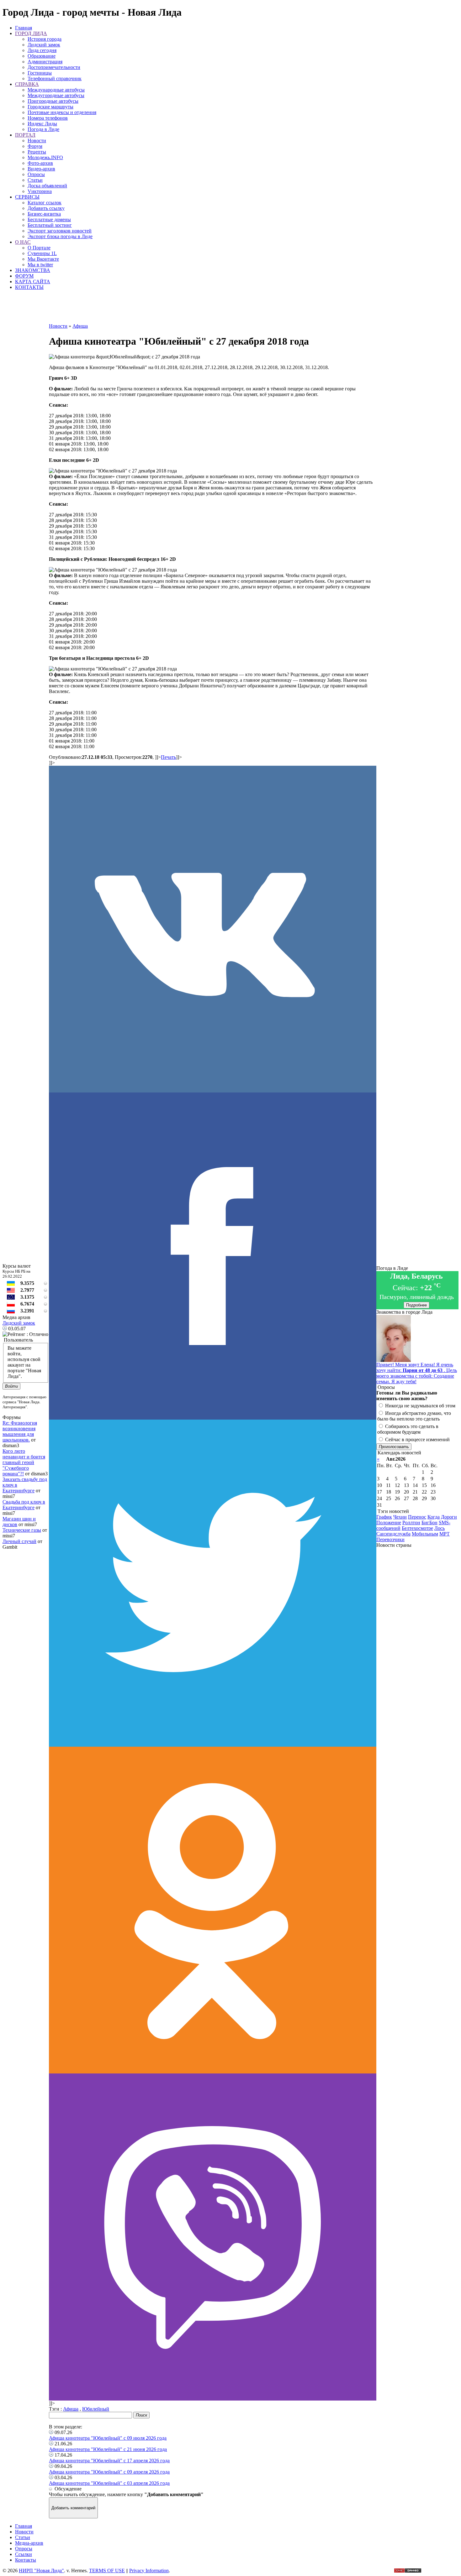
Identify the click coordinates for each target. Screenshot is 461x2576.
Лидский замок (44, 45)
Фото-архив (40, 163)
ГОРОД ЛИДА (31, 33)
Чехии (400, 1517)
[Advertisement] (213, 309)
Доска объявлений (47, 186)
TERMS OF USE (107, 2571)
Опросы (36, 174)
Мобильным (425, 1534)
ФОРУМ (24, 276)
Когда (434, 1517)
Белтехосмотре (417, 1528)
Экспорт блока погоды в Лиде (60, 236)
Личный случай (19, 1541)
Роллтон (411, 1523)
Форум (35, 146)
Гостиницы (40, 73)
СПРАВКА (27, 84)
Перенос (417, 1517)
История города (45, 39)
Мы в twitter (40, 265)
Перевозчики (390, 1539)
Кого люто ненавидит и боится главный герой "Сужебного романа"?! (24, 1462)
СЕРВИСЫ (27, 197)
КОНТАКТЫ (29, 287)
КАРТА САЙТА (33, 282)
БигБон (429, 1523)
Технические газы (22, 1530)
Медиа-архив (29, 2543)
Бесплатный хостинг (50, 225)
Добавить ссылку (46, 208)
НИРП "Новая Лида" (41, 2571)
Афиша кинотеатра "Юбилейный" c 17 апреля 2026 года (109, 2461)
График (384, 1517)
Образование (42, 56)
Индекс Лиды (42, 124)
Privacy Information (149, 2571)
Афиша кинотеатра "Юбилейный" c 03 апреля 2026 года (109, 2483)
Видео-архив (41, 169)
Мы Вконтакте (43, 259)
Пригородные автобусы (53, 101)
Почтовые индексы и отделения (62, 112)
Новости (37, 141)
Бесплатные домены (49, 219)
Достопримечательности (54, 67)
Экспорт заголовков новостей (60, 231)
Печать (168, 757)
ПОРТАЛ (25, 135)
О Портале (39, 248)
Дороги (449, 1517)
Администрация (45, 62)
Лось (440, 1528)
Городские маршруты (50, 107)
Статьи (35, 180)
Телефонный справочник (55, 78)
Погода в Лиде (43, 129)
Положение (389, 1523)
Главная (24, 28)
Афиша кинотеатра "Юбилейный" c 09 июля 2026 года (108, 2438)
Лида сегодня (42, 50)
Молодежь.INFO (45, 157)
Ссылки (24, 2554)
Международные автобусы (56, 90)
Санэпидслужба (393, 1534)
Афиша (71, 2409)
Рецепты (37, 152)
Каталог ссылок (45, 203)
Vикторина (40, 191)
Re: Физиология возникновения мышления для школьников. (20, 1431)
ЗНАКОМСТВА (33, 270)
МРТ (445, 1534)
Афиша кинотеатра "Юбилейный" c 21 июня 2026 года (108, 2449)
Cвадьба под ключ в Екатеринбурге (24, 1505)
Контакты (26, 2560)
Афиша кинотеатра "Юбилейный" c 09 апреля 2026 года (109, 2472)
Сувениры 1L (42, 253)
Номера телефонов (48, 118)
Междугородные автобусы (56, 95)
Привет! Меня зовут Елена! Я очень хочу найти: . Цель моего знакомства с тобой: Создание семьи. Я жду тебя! (417, 1373)
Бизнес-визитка (44, 214)
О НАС (23, 242)
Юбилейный (96, 2409)
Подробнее (416, 1305)
